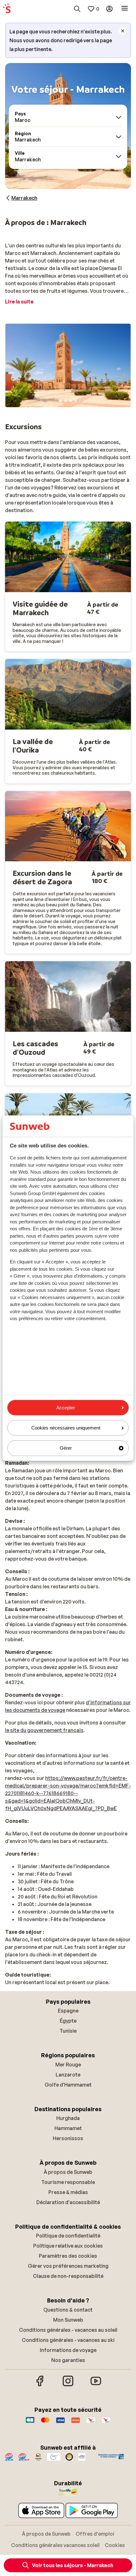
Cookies (115, 2545)
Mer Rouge (68, 2065)
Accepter (66, 1408)
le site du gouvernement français (44, 1730)
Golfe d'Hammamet (68, 2085)
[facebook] (40, 2385)
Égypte (68, 2021)
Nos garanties (68, 2360)
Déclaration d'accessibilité (68, 2202)
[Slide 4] (76, 401)
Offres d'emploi (95, 2534)
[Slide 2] (65, 401)
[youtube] (96, 2385)
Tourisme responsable (68, 2182)
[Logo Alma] (76, 2423)
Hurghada (68, 2118)
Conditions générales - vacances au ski (68, 2340)
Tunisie (68, 2031)
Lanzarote (68, 2075)
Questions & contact (68, 2310)
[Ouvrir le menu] (125, 9)
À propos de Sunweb (68, 2172)
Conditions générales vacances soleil (55, 2545)
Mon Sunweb (68, 2320)
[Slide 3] (71, 401)
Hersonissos (68, 2138)
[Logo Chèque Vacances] (91, 2423)
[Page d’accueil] (7, 9)
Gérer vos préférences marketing (68, 2266)
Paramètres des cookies (68, 2256)
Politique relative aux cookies (68, 2246)
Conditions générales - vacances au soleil (68, 2330)
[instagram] (68, 2385)
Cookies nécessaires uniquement (66, 1428)
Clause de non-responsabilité (68, 2276)
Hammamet (68, 2128)
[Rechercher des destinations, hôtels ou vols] (77, 9)
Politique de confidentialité (68, 2236)
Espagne (68, 2011)
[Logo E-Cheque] (106, 2423)
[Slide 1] (60, 401)
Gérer (66, 1448)
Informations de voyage (68, 2350)
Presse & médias (68, 2192)
